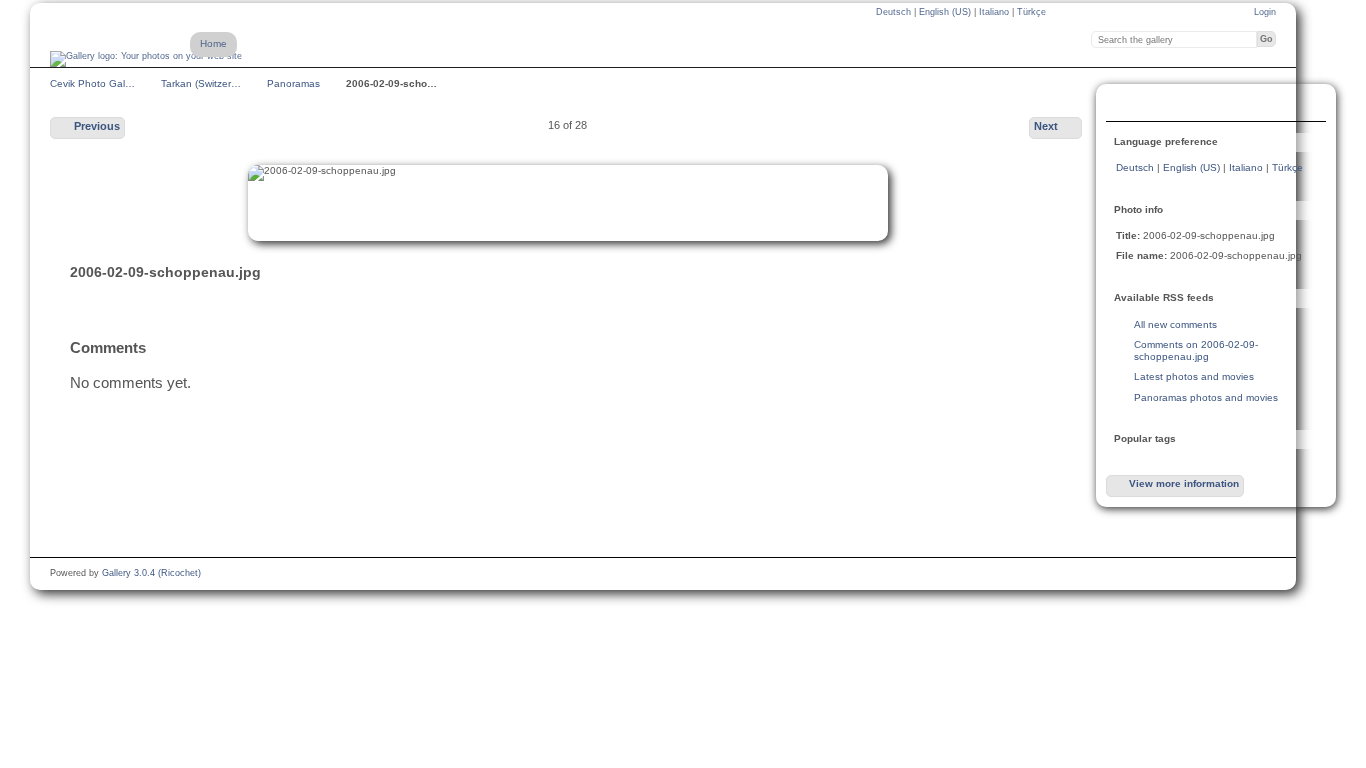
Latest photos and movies (1194, 376)
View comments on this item (1127, 105)
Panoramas (293, 83)
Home (213, 43)
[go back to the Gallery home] (146, 59)
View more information (1184, 483)
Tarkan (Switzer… (201, 83)
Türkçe (1031, 12)
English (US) (946, 12)
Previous (97, 126)
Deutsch (895, 12)
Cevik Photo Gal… (92, 83)
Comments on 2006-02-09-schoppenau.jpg (1196, 351)
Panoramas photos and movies (1206, 397)
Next (1046, 126)
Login (1265, 12)
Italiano (995, 12)
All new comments (1175, 324)
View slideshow (1167, 105)
